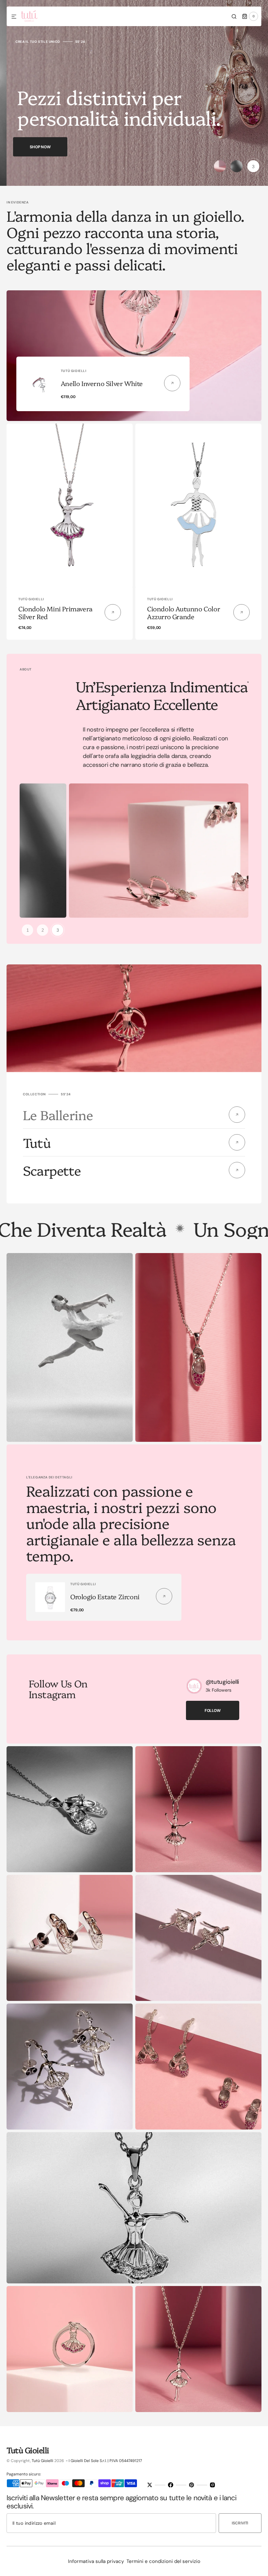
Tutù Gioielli (42, 2461)
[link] (70, 506)
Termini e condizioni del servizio (163, 2561)
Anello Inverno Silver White (102, 383)
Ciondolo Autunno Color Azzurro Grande (184, 612)
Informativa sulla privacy (96, 2561)
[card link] (172, 383)
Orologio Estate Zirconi (105, 1596)
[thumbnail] (220, 166)
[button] (14, 17)
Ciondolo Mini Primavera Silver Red (55, 612)
